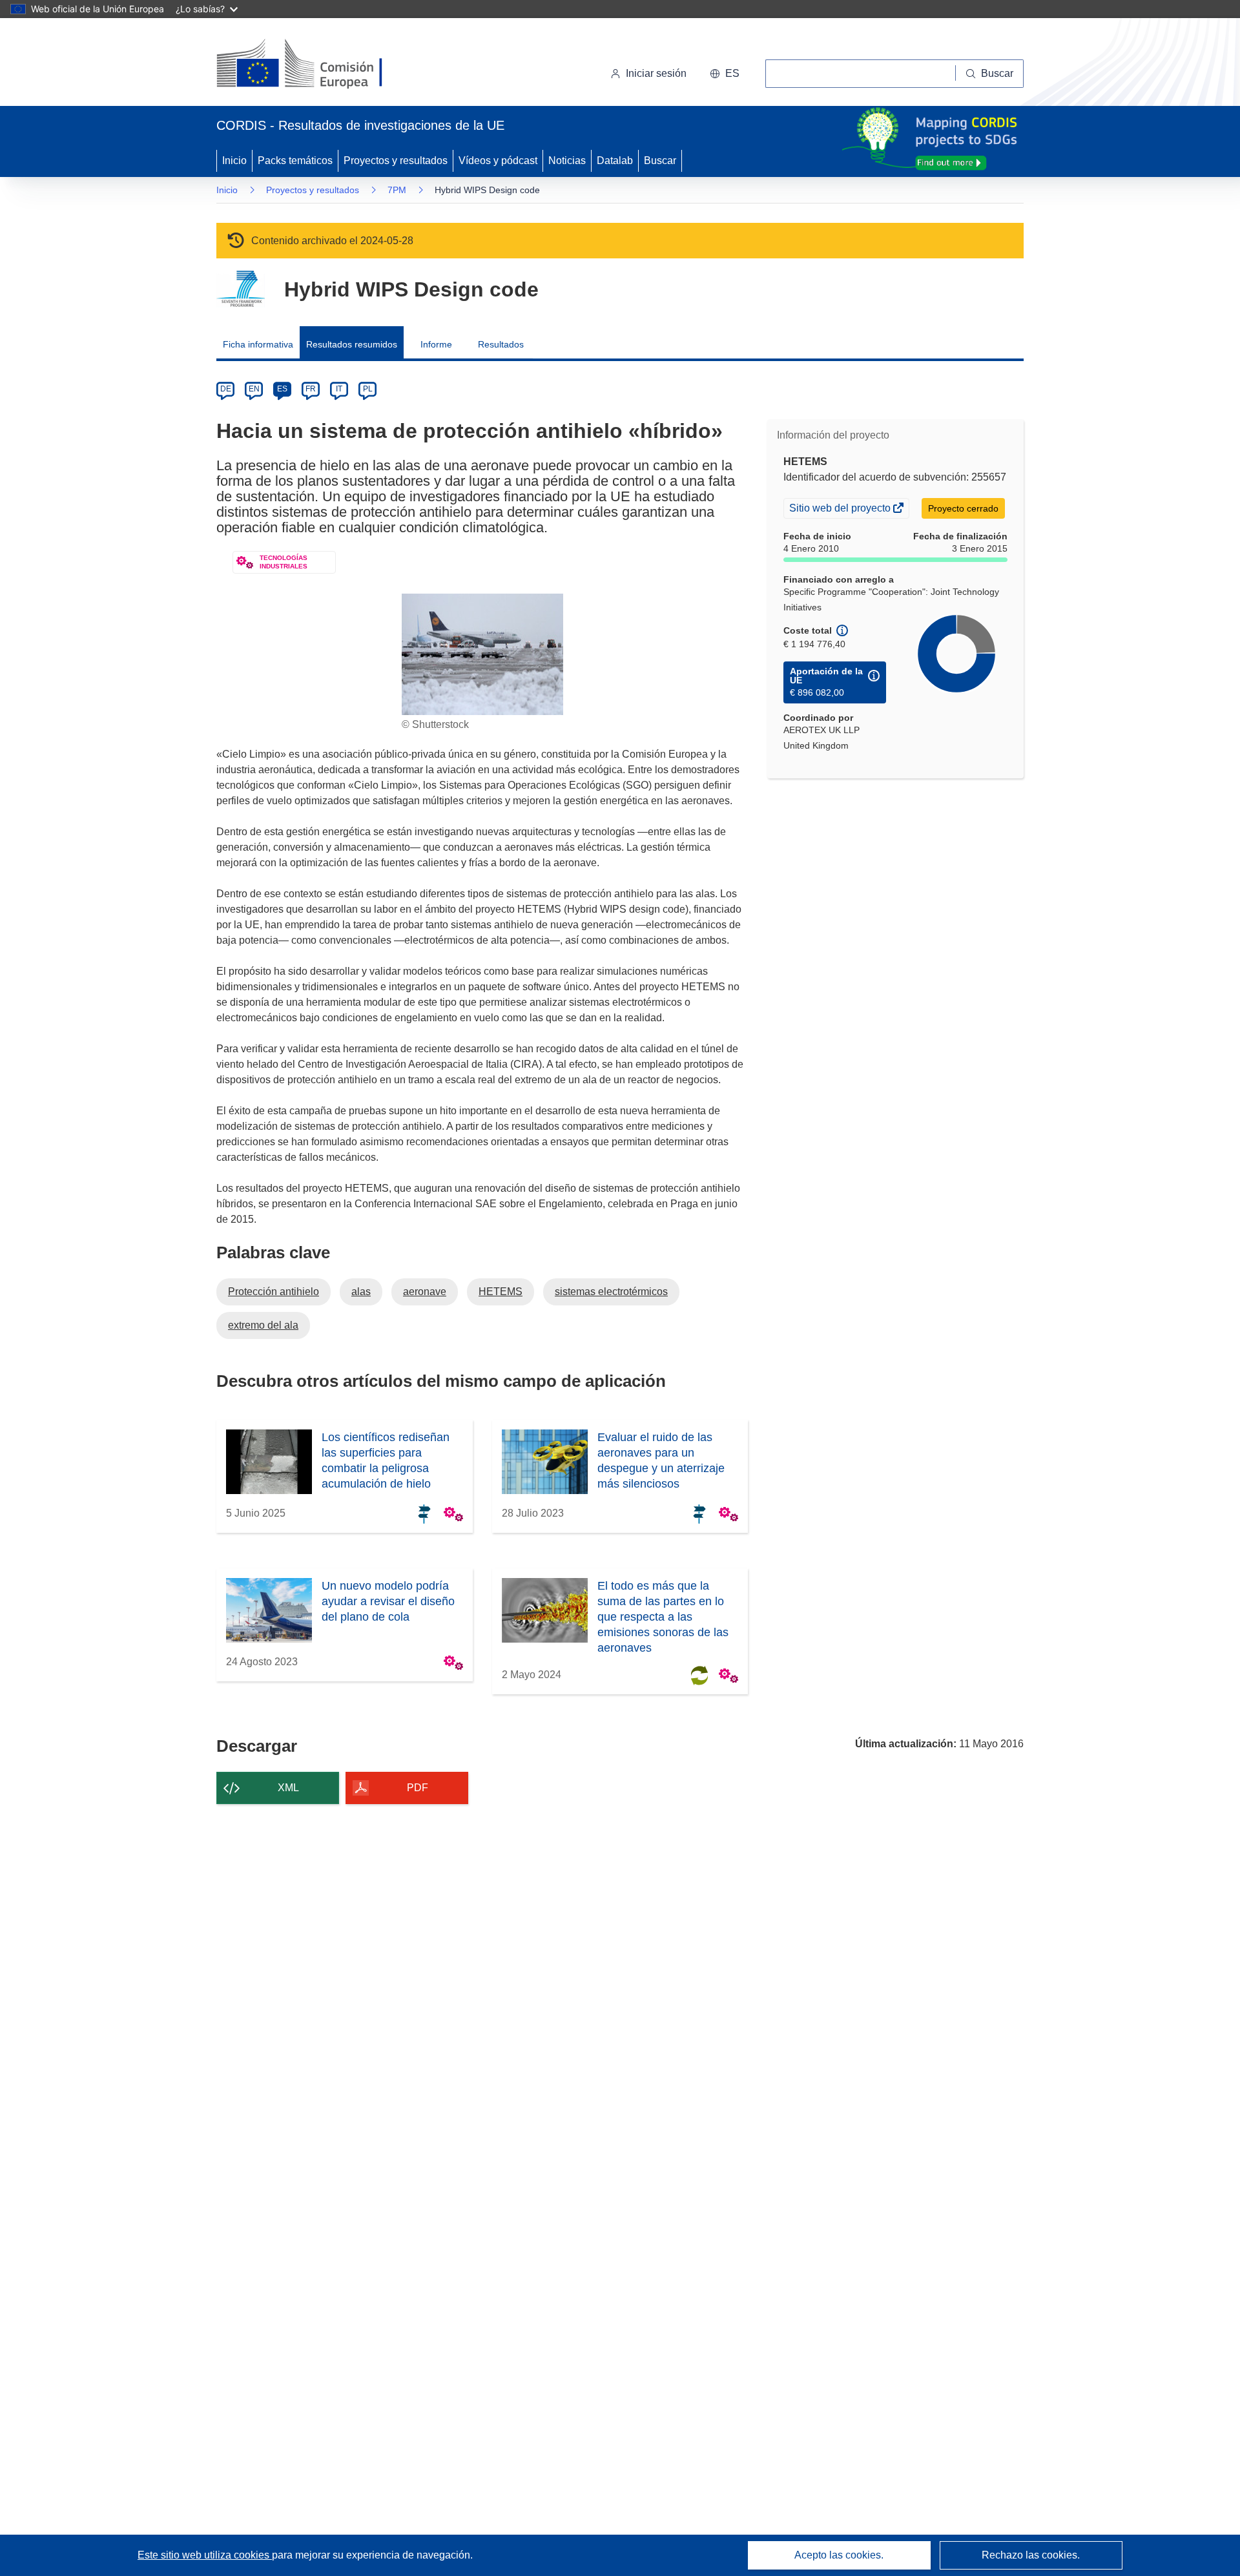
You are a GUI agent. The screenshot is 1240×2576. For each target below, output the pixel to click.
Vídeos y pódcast (498, 161)
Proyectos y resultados (396, 161)
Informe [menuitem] (436, 344)
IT (339, 389)
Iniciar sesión (656, 73)
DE (226, 389)
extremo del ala (263, 1325)
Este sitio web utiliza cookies (205, 2555)
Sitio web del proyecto (841, 510)
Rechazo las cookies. (1031, 2555)
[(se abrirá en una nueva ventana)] (321, 65)
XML (288, 1788)
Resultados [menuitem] (501, 344)
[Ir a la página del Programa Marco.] (241, 289)
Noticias (567, 161)
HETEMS (501, 1292)
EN (254, 389)
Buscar (660, 161)
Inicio (234, 161)
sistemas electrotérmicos (611, 1292)
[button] (725, 74)
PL (368, 389)
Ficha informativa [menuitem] (258, 344)
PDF (418, 1788)
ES (282, 389)
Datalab (615, 161)
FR (311, 389)
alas (361, 1292)
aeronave (425, 1292)
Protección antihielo (274, 1292)
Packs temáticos (295, 161)
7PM (397, 190)
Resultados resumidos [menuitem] (352, 344)
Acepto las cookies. (839, 2555)
